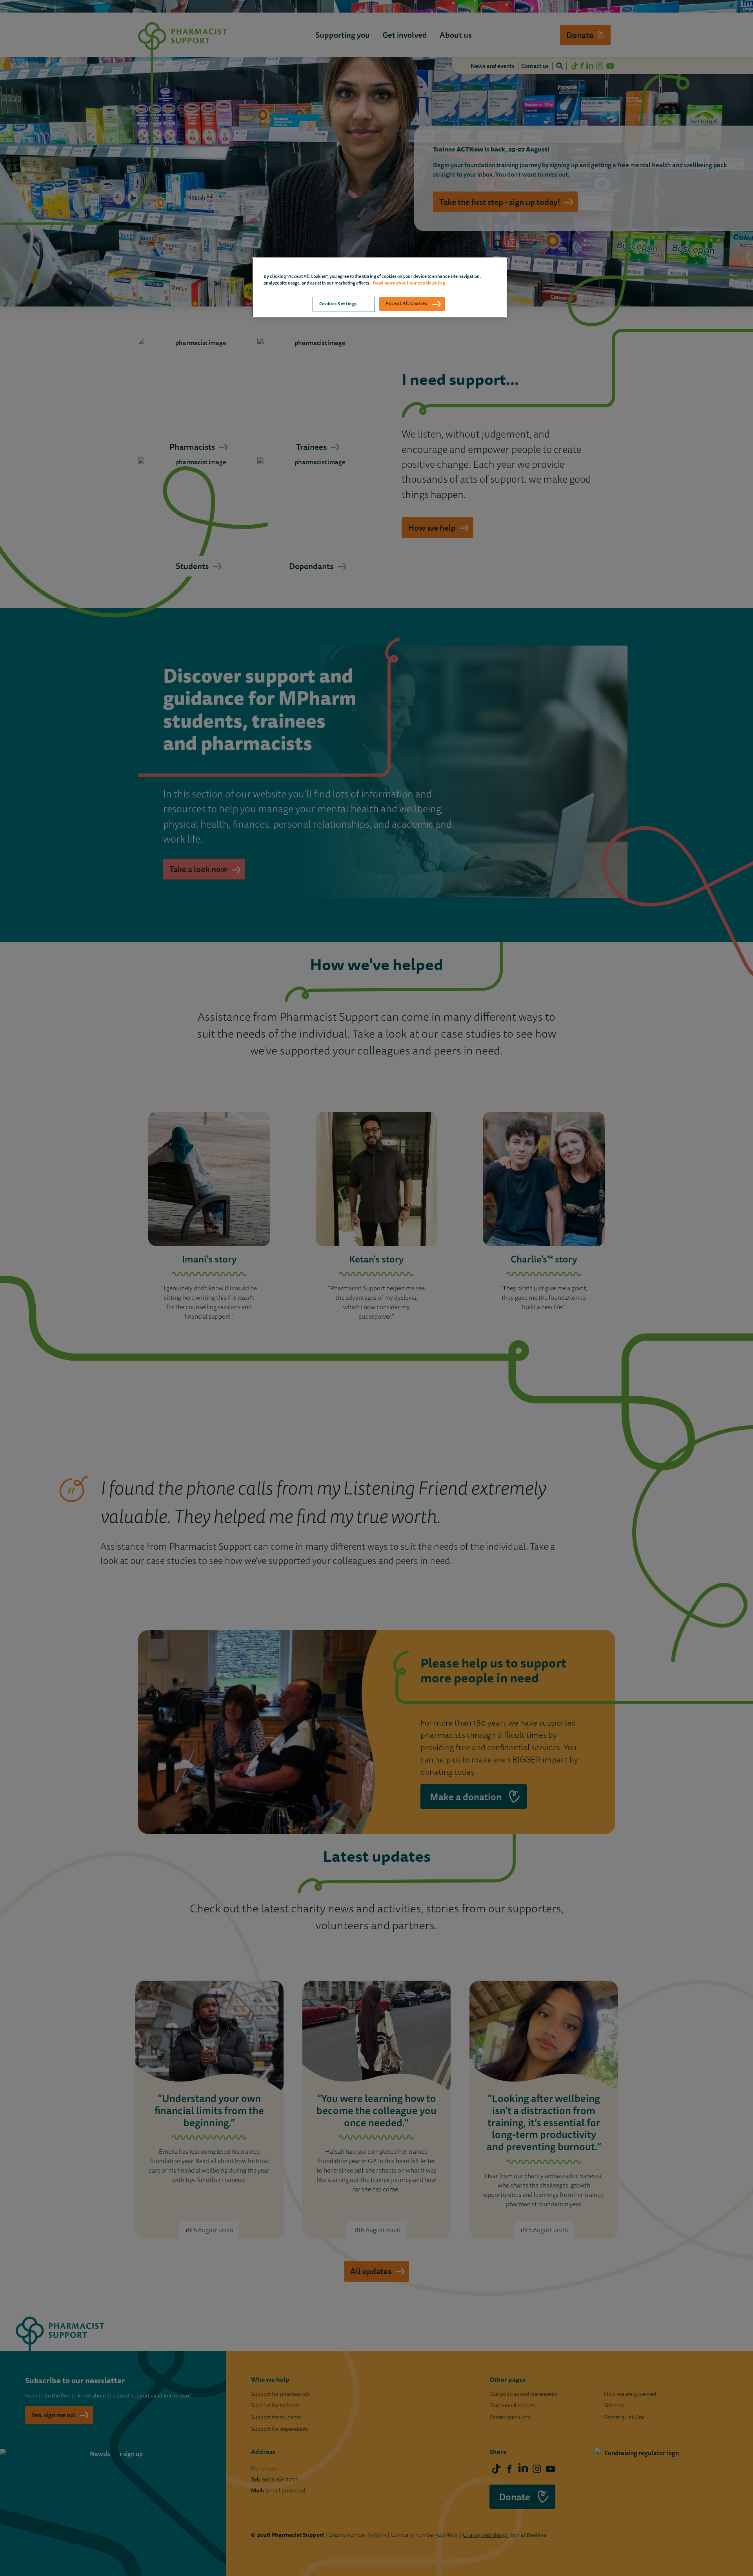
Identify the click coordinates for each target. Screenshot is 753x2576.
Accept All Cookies (406, 303)
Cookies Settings (338, 304)
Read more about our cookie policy (409, 283)
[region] (379, 287)
